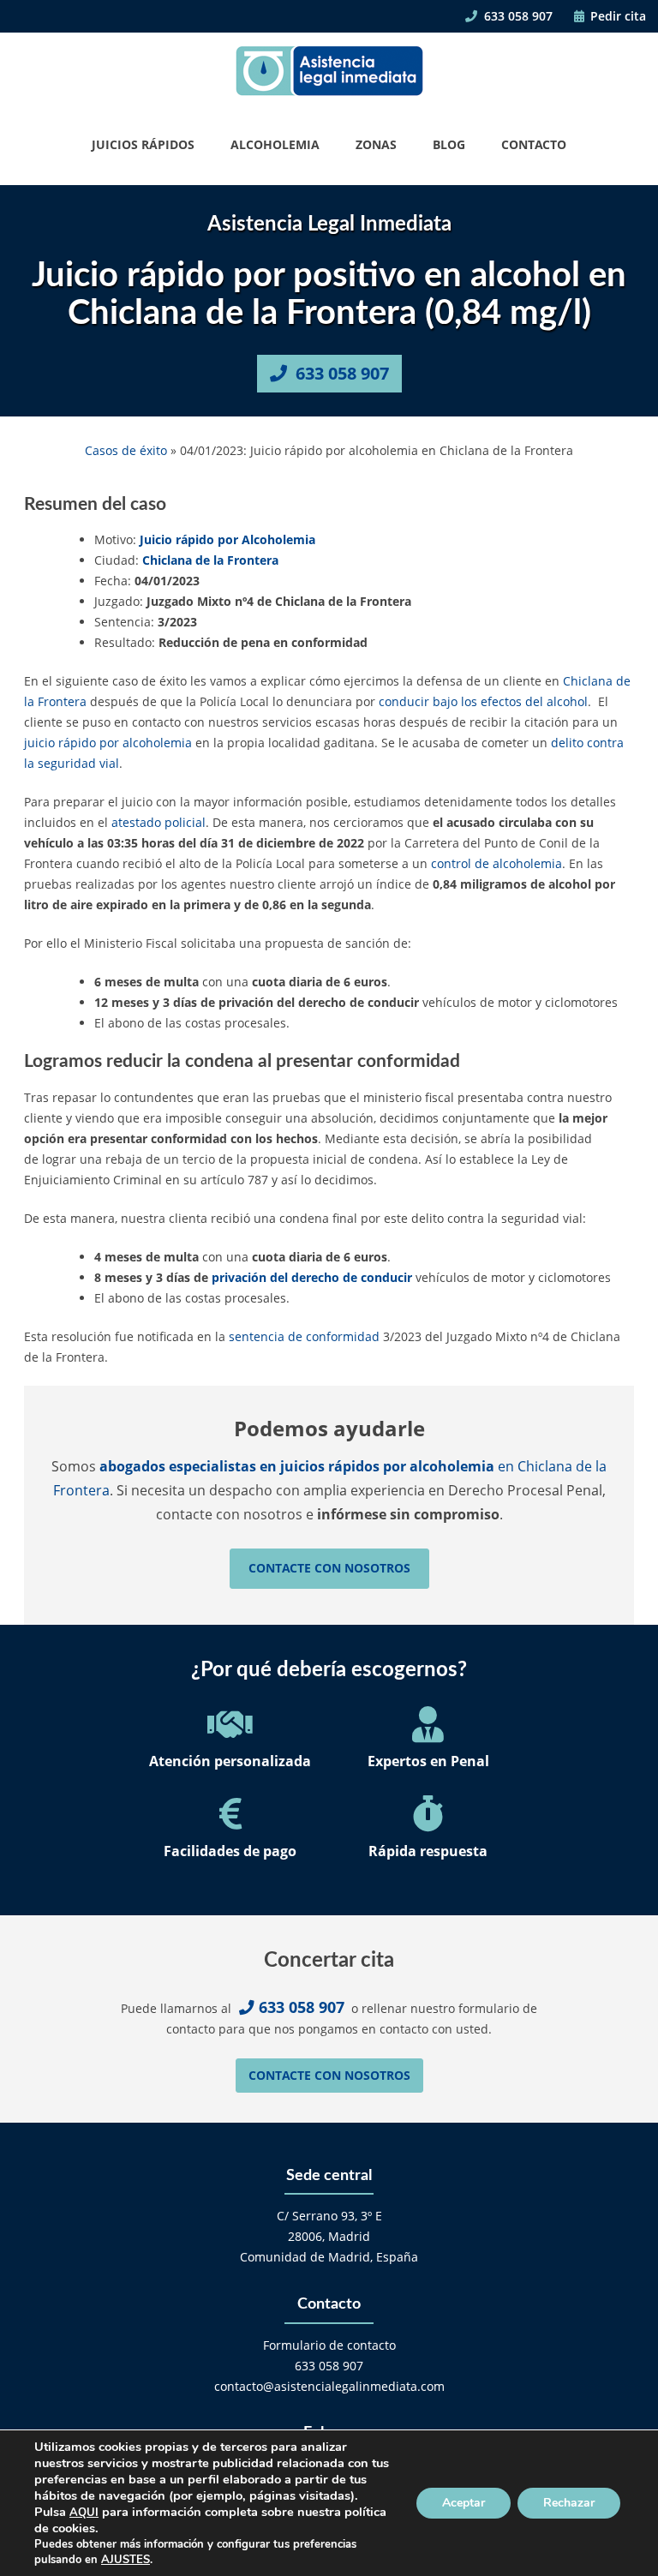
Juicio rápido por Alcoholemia (227, 539)
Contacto (534, 144)
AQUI (84, 2513)
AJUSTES (126, 2560)
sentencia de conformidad (304, 1336)
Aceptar (464, 2503)
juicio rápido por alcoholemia (108, 743)
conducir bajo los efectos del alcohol (483, 701)
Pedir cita (616, 16)
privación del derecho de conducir (312, 1277)
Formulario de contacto (329, 2345)
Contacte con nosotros (329, 1568)
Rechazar (569, 2503)
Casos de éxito (126, 450)
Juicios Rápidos (143, 144)
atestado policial (159, 822)
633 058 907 (517, 16)
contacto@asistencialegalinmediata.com (329, 2386)
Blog (449, 144)
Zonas (376, 144)
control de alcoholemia (496, 863)
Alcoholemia (275, 144)
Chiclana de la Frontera (210, 560)
